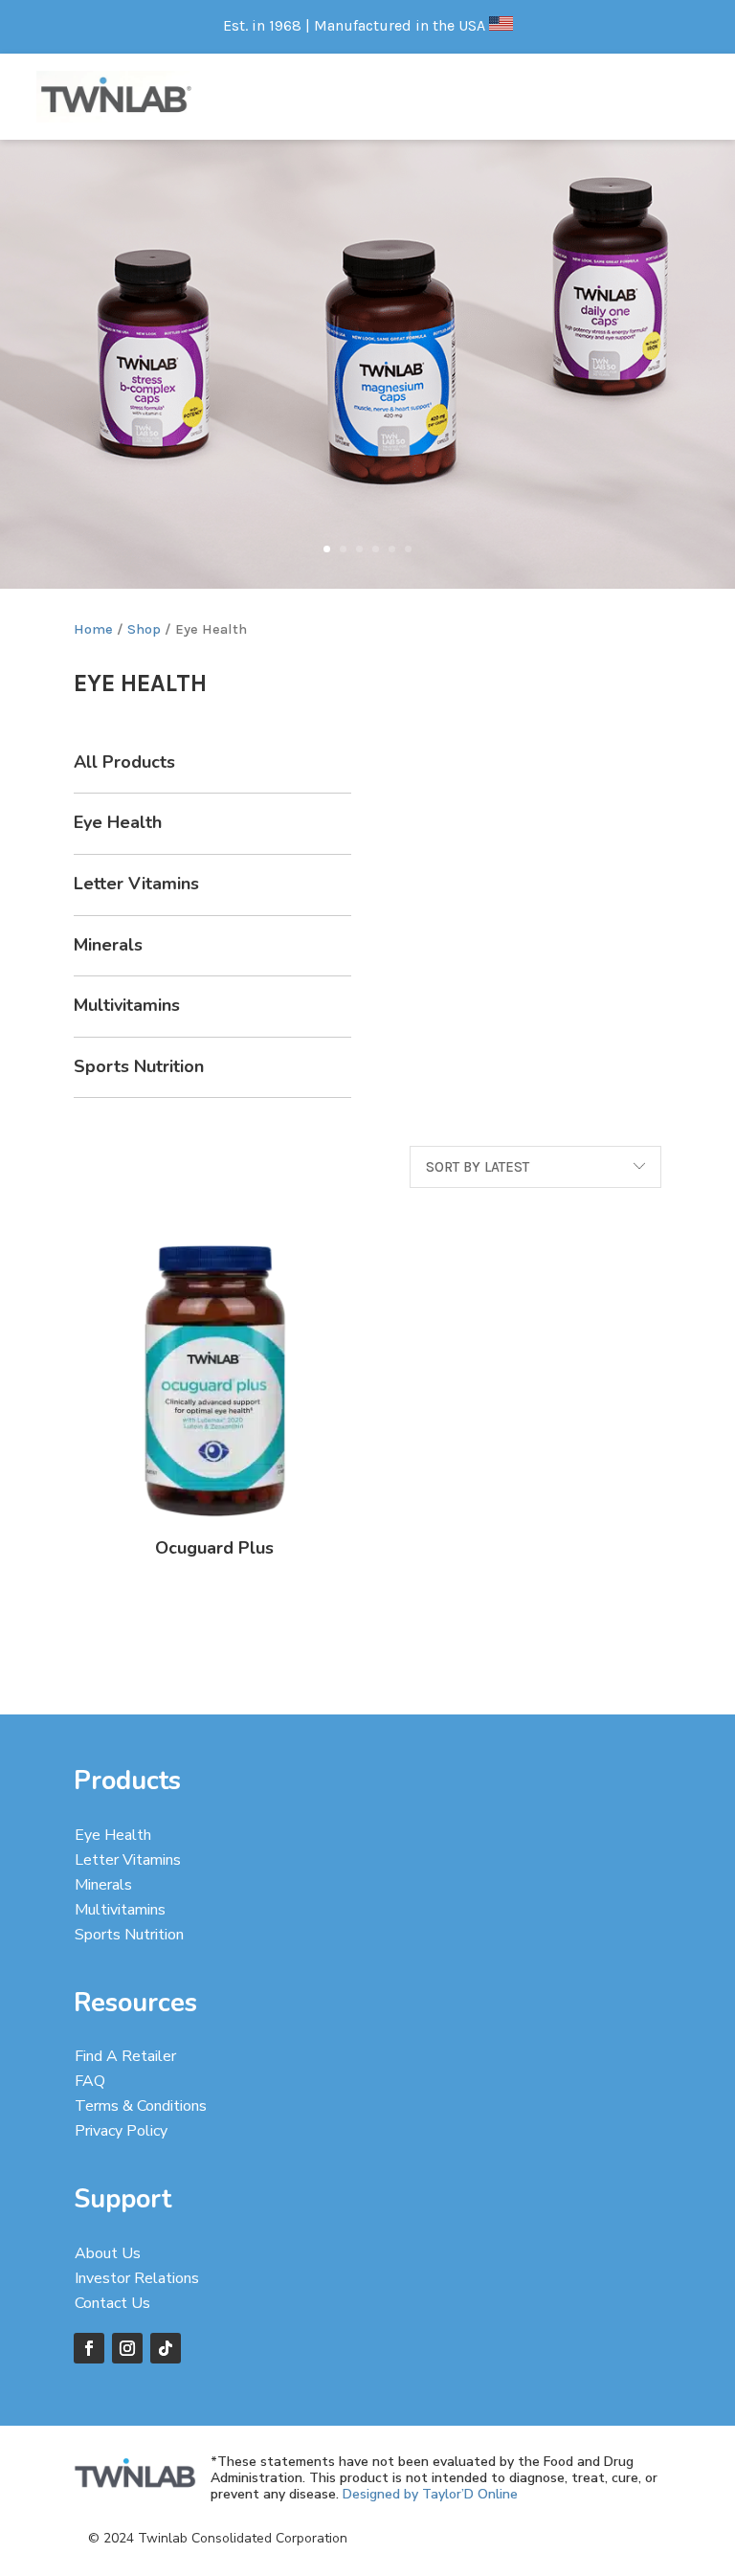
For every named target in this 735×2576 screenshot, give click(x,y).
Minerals (108, 945)
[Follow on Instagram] (127, 2348)
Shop (144, 629)
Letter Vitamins (136, 884)
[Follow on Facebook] (89, 2348)
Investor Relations (137, 2278)
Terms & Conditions (141, 2106)
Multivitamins (127, 1005)
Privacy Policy (121, 2131)
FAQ (90, 2081)
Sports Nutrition (139, 1066)
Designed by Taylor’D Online (430, 2494)
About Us (108, 2253)
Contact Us (112, 2303)
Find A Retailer (125, 2056)
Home (93, 629)
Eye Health (118, 822)
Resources (135, 2003)
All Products (124, 762)
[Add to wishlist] (382, 1348)
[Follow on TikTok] (166, 2348)
